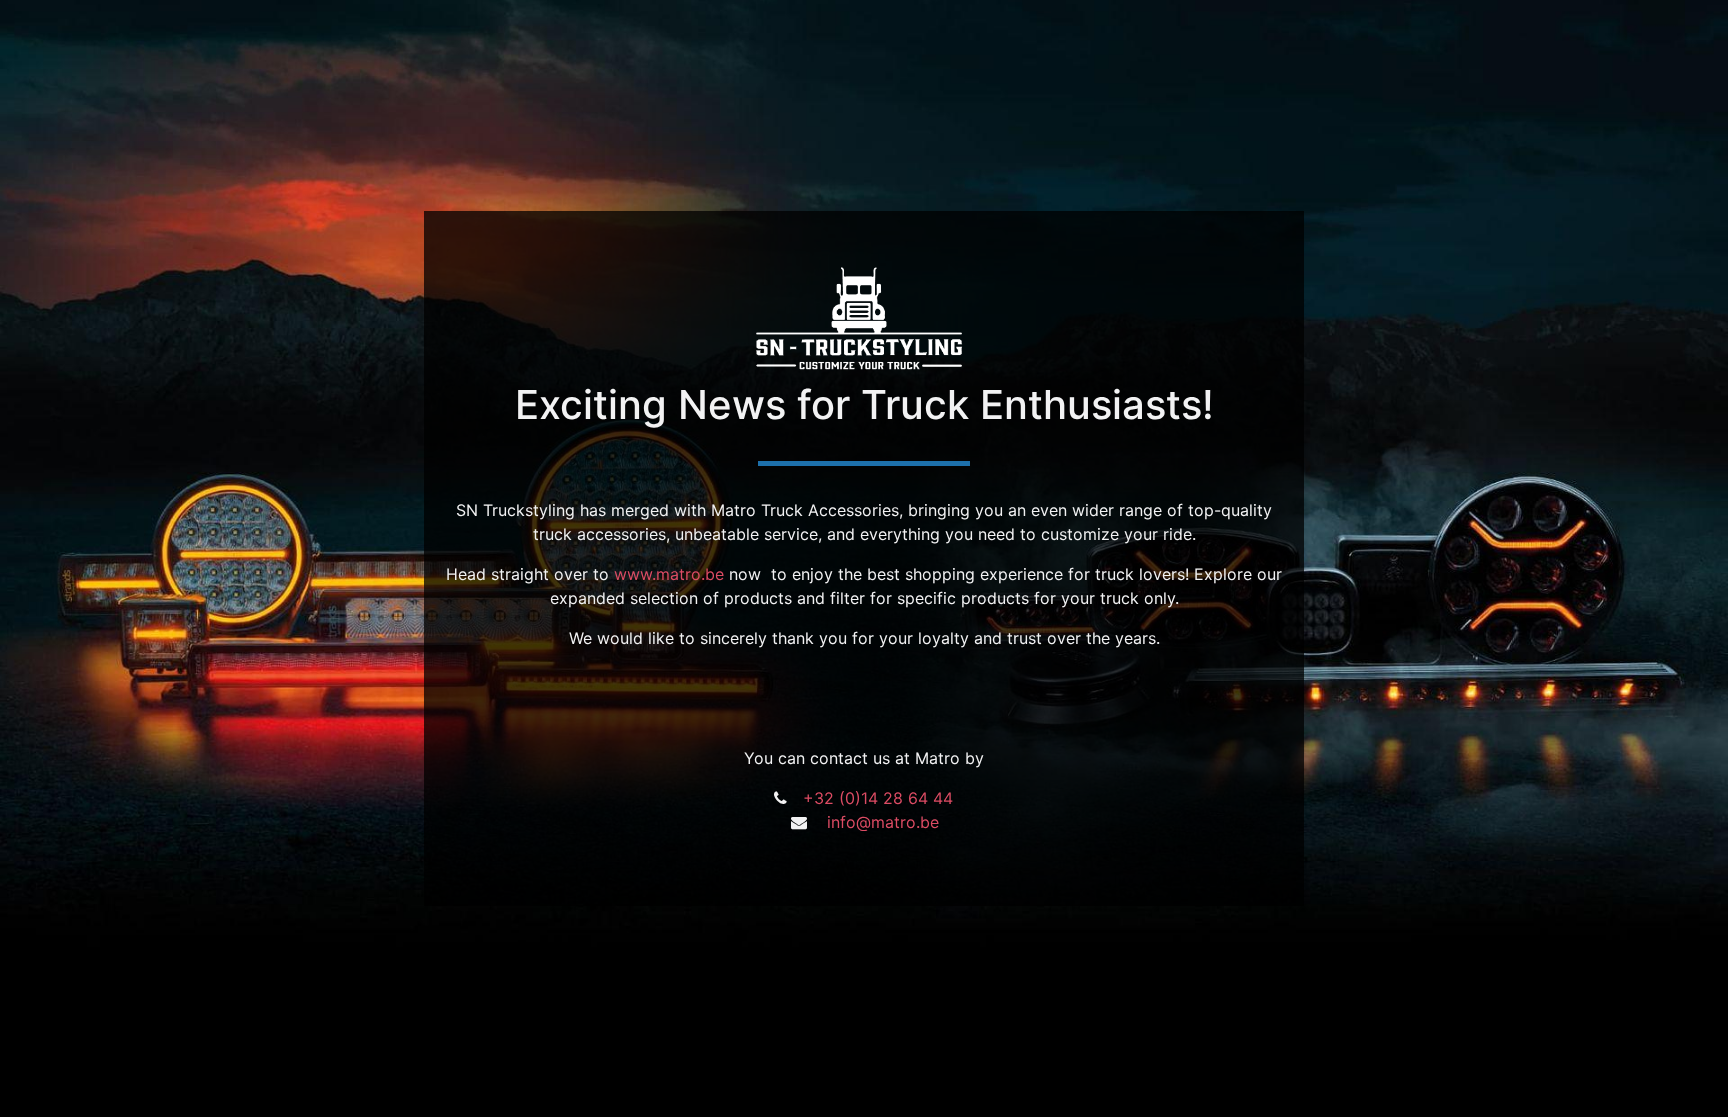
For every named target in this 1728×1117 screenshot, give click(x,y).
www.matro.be (669, 574)
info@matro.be (883, 822)
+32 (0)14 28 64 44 (878, 798)
